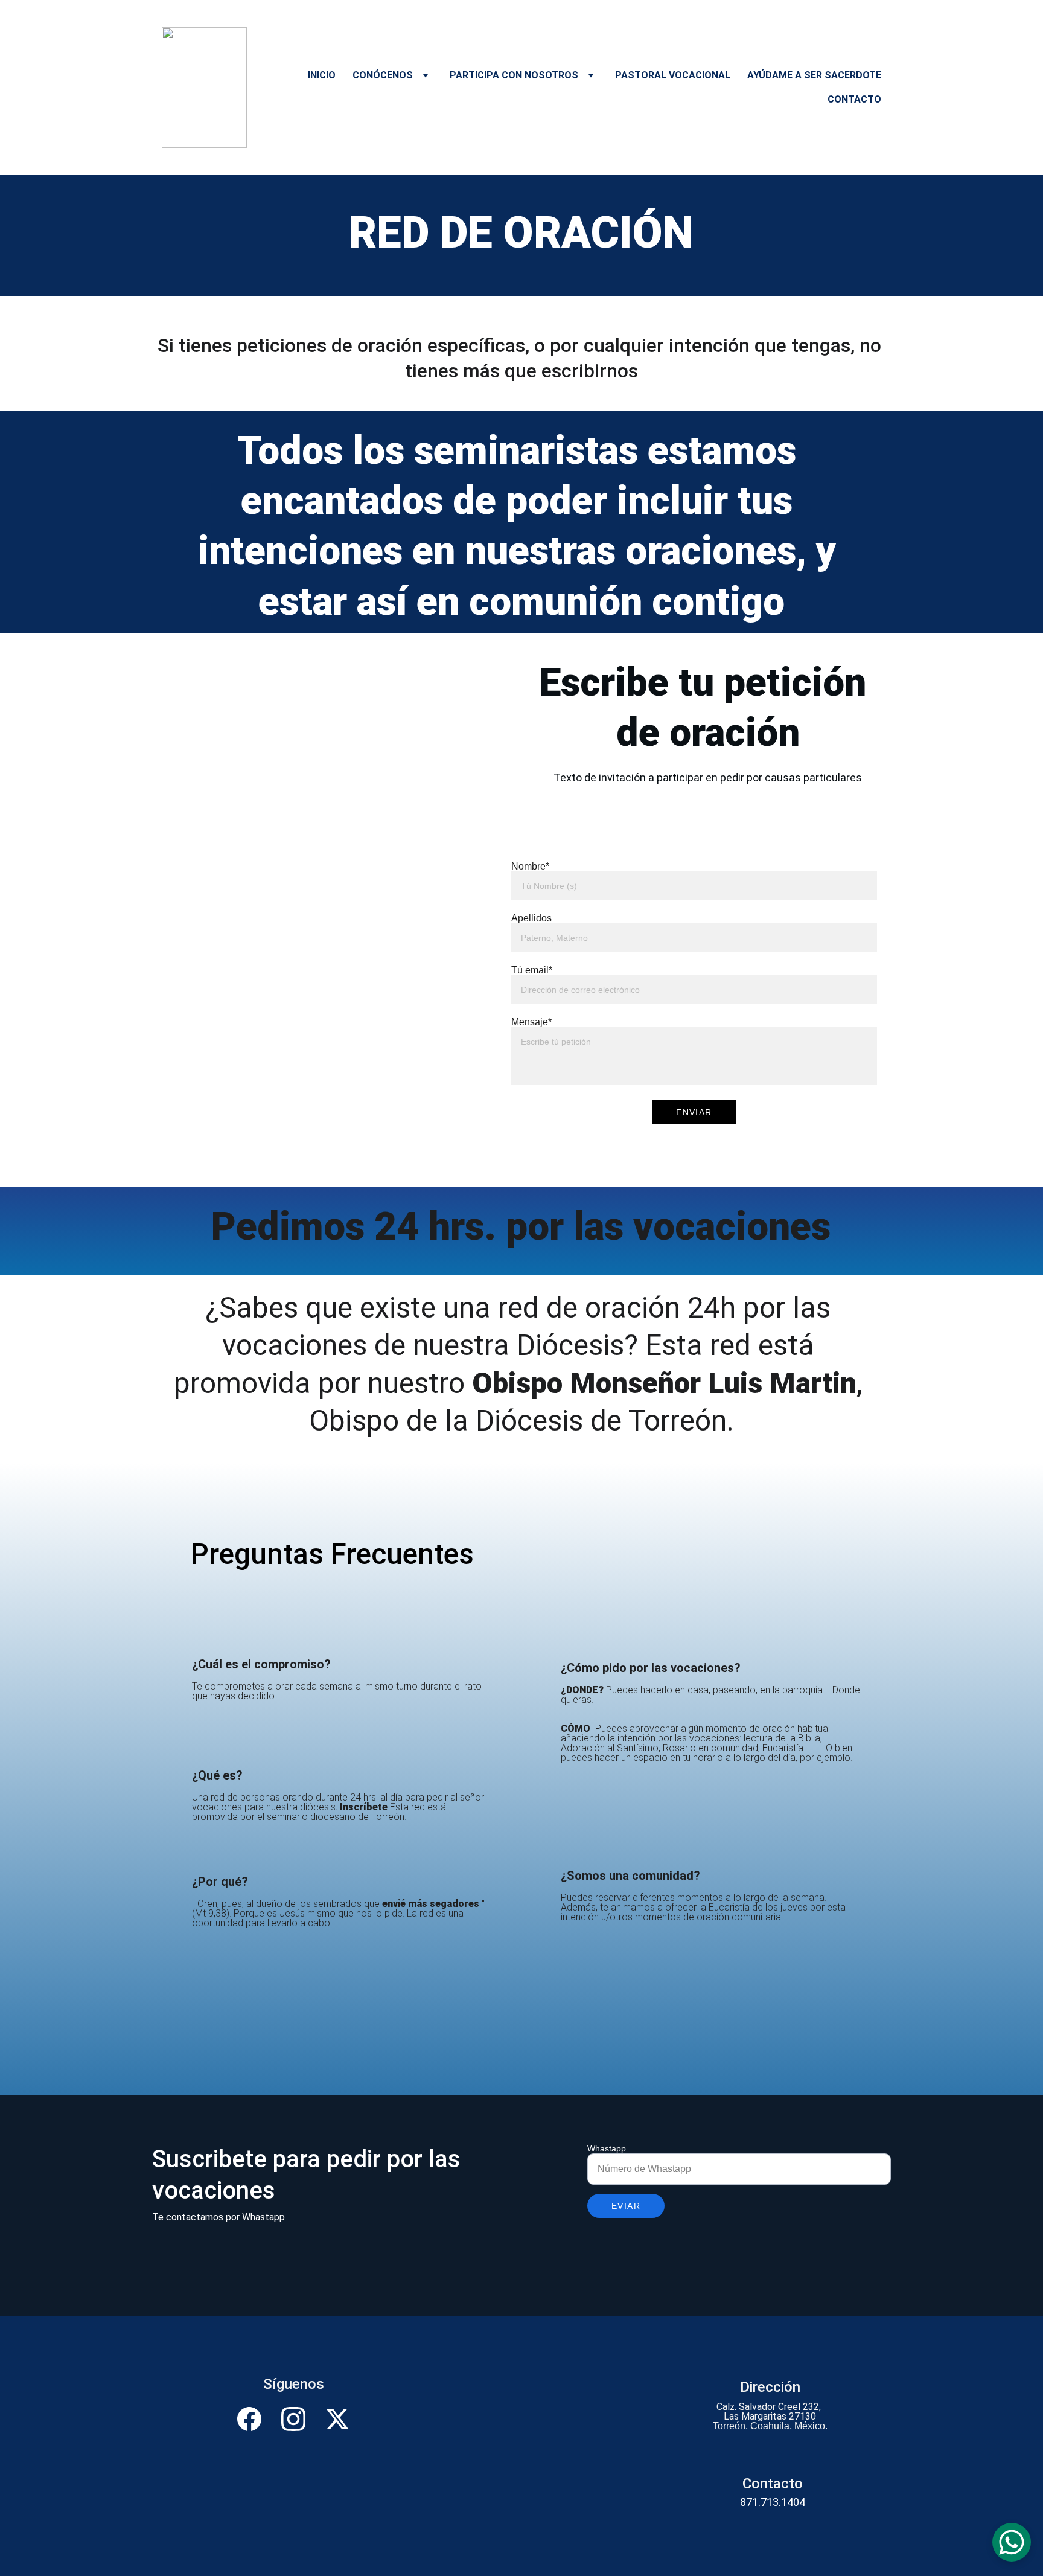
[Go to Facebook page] (255, 2419)
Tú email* (532, 970)
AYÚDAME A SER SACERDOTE (814, 75)
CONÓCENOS (383, 75)
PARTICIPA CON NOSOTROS (514, 75)
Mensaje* (531, 1022)
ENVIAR (694, 1112)
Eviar (626, 2206)
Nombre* (530, 866)
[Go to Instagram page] (299, 2419)
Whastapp (607, 2148)
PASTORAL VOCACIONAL (673, 75)
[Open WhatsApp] (1012, 2542)
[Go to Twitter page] (337, 2419)
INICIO (322, 75)
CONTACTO (854, 99)
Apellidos (531, 918)
